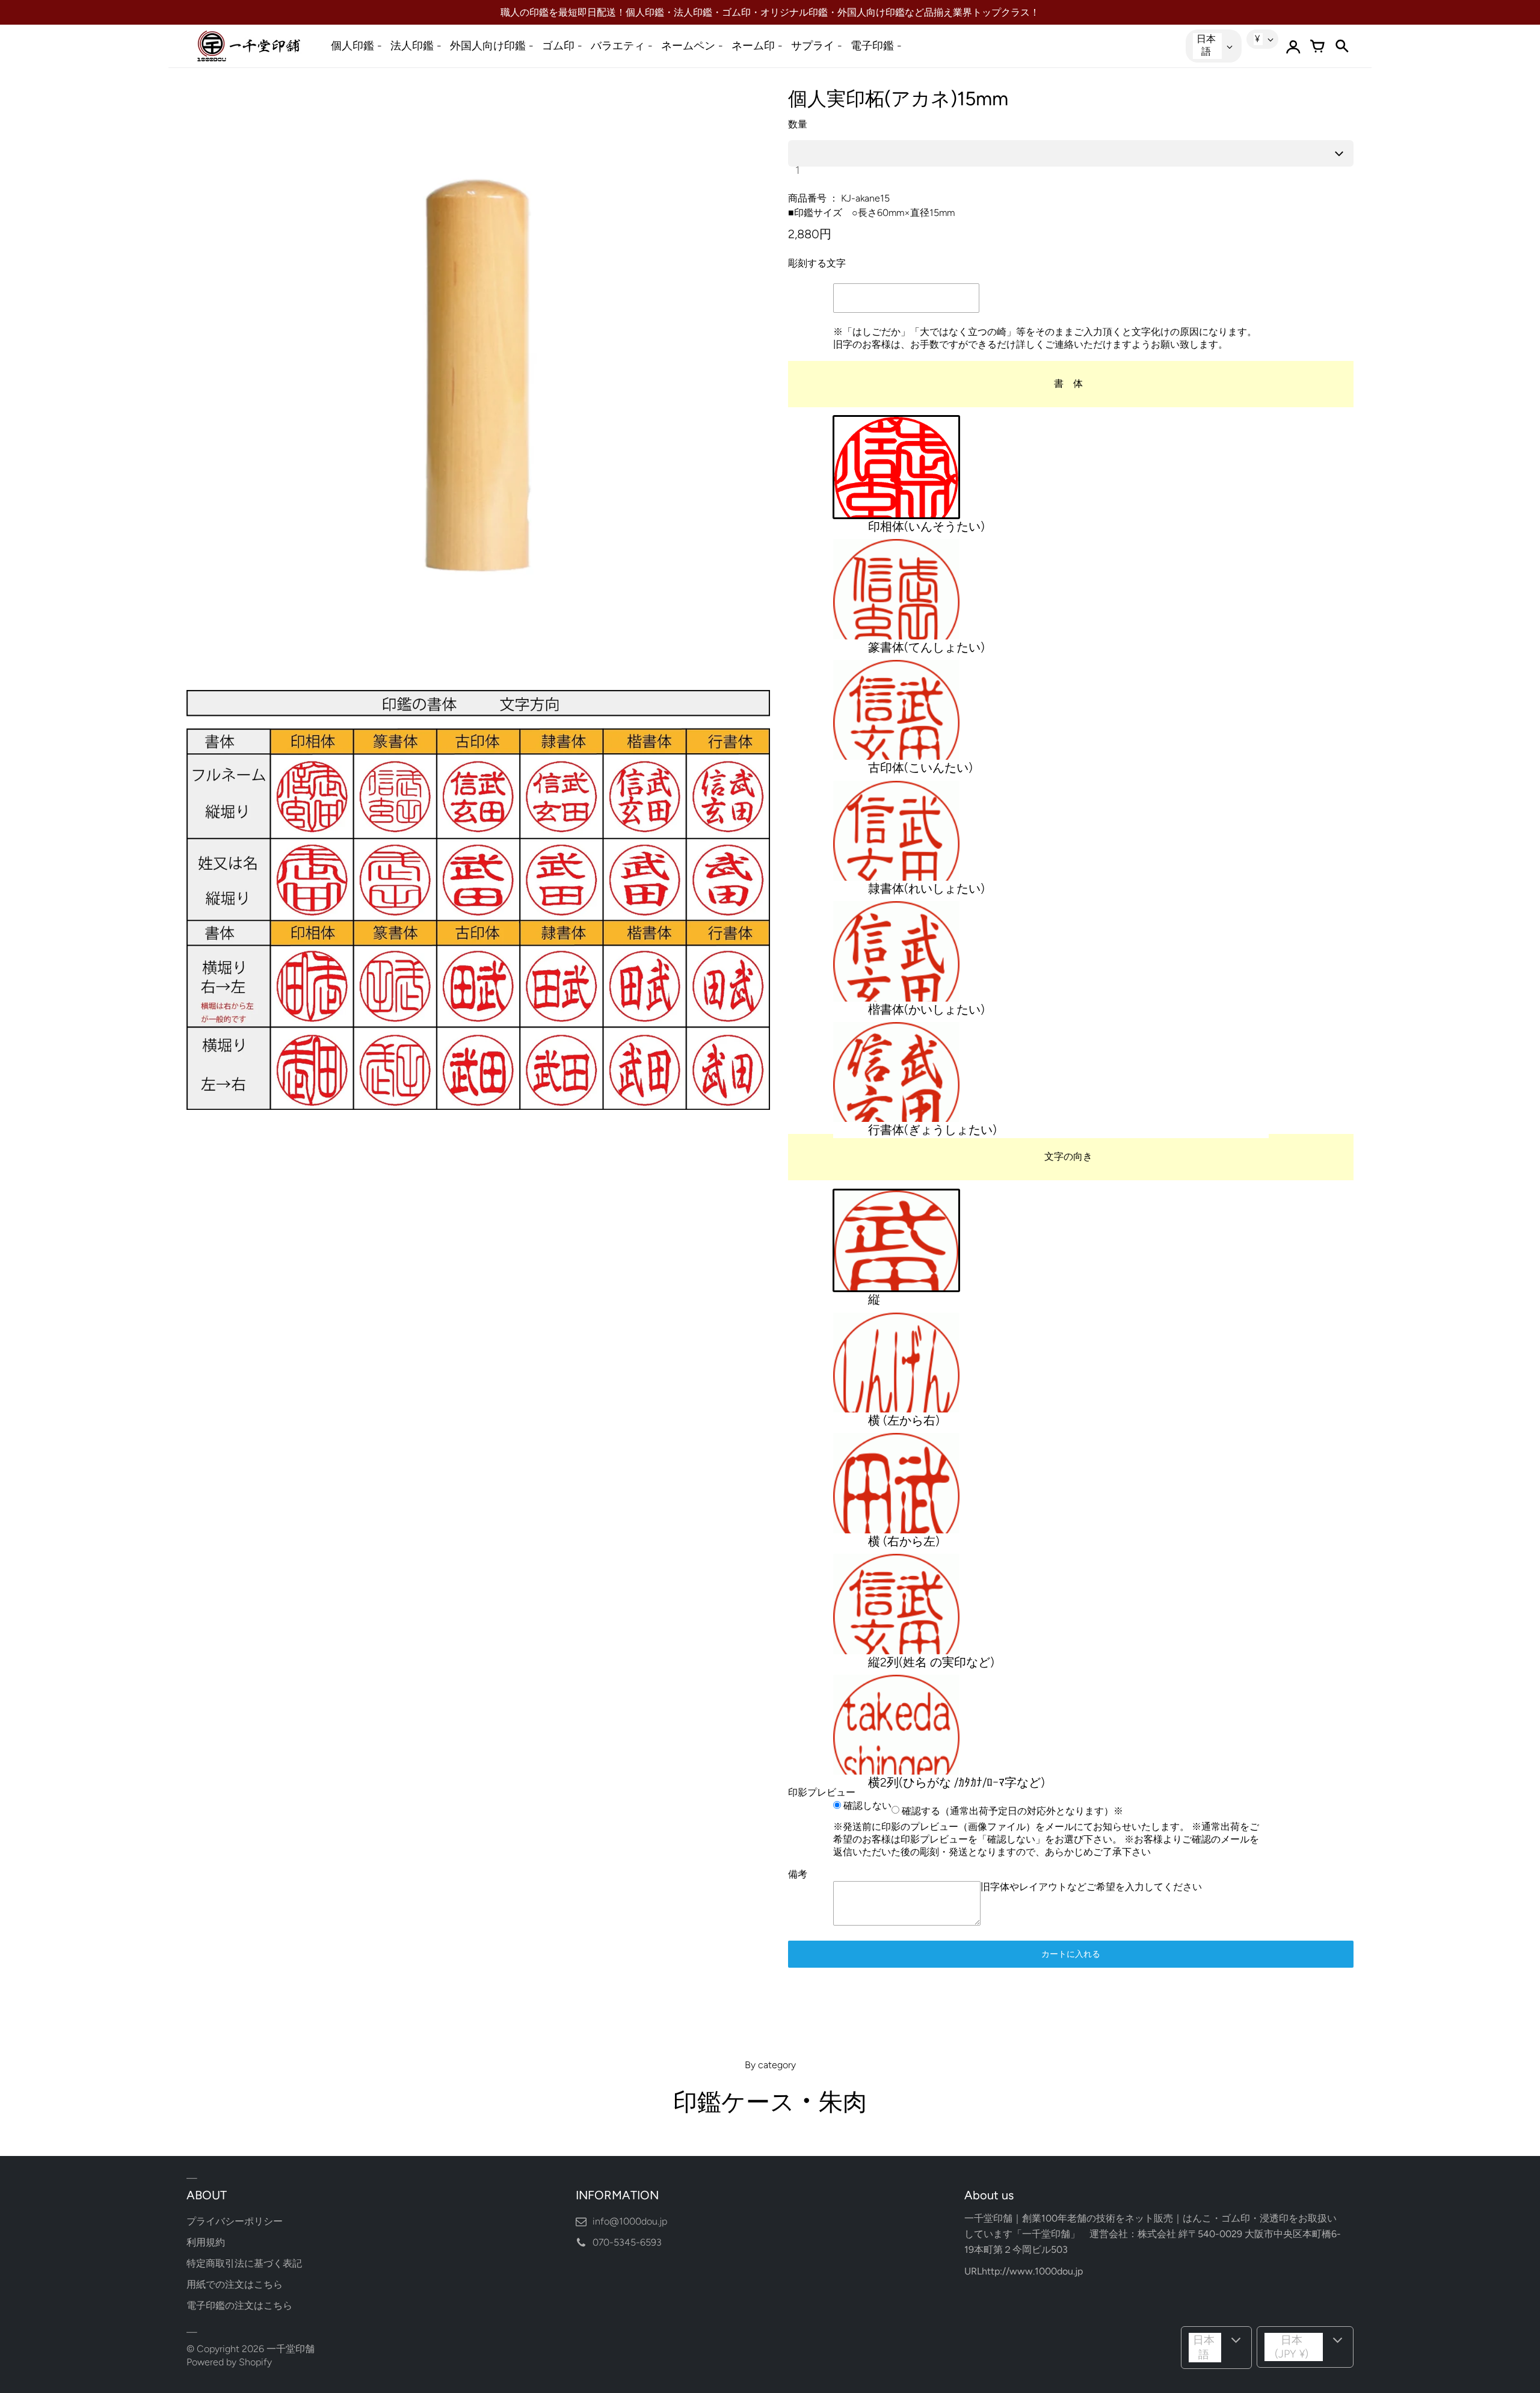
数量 (798, 124)
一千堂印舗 (291, 2349)
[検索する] (1341, 46)
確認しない (866, 1806)
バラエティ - (622, 46)
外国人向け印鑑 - (492, 46)
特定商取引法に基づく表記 (244, 2263)
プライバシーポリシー (235, 2221)
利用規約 (206, 2242)
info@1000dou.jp (630, 2221)
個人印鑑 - (356, 46)
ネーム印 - (757, 46)
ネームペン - (692, 46)
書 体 (1068, 383)
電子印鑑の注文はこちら (239, 2305)
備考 (798, 1874)
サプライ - (817, 46)
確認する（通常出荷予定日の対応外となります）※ (1011, 1810)
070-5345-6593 (627, 2242)
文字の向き (1068, 1156)
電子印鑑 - (876, 46)
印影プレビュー (822, 1792)
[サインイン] (1293, 46)
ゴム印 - (562, 46)
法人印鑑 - (416, 46)
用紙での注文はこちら (235, 2284)
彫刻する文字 (817, 263)
